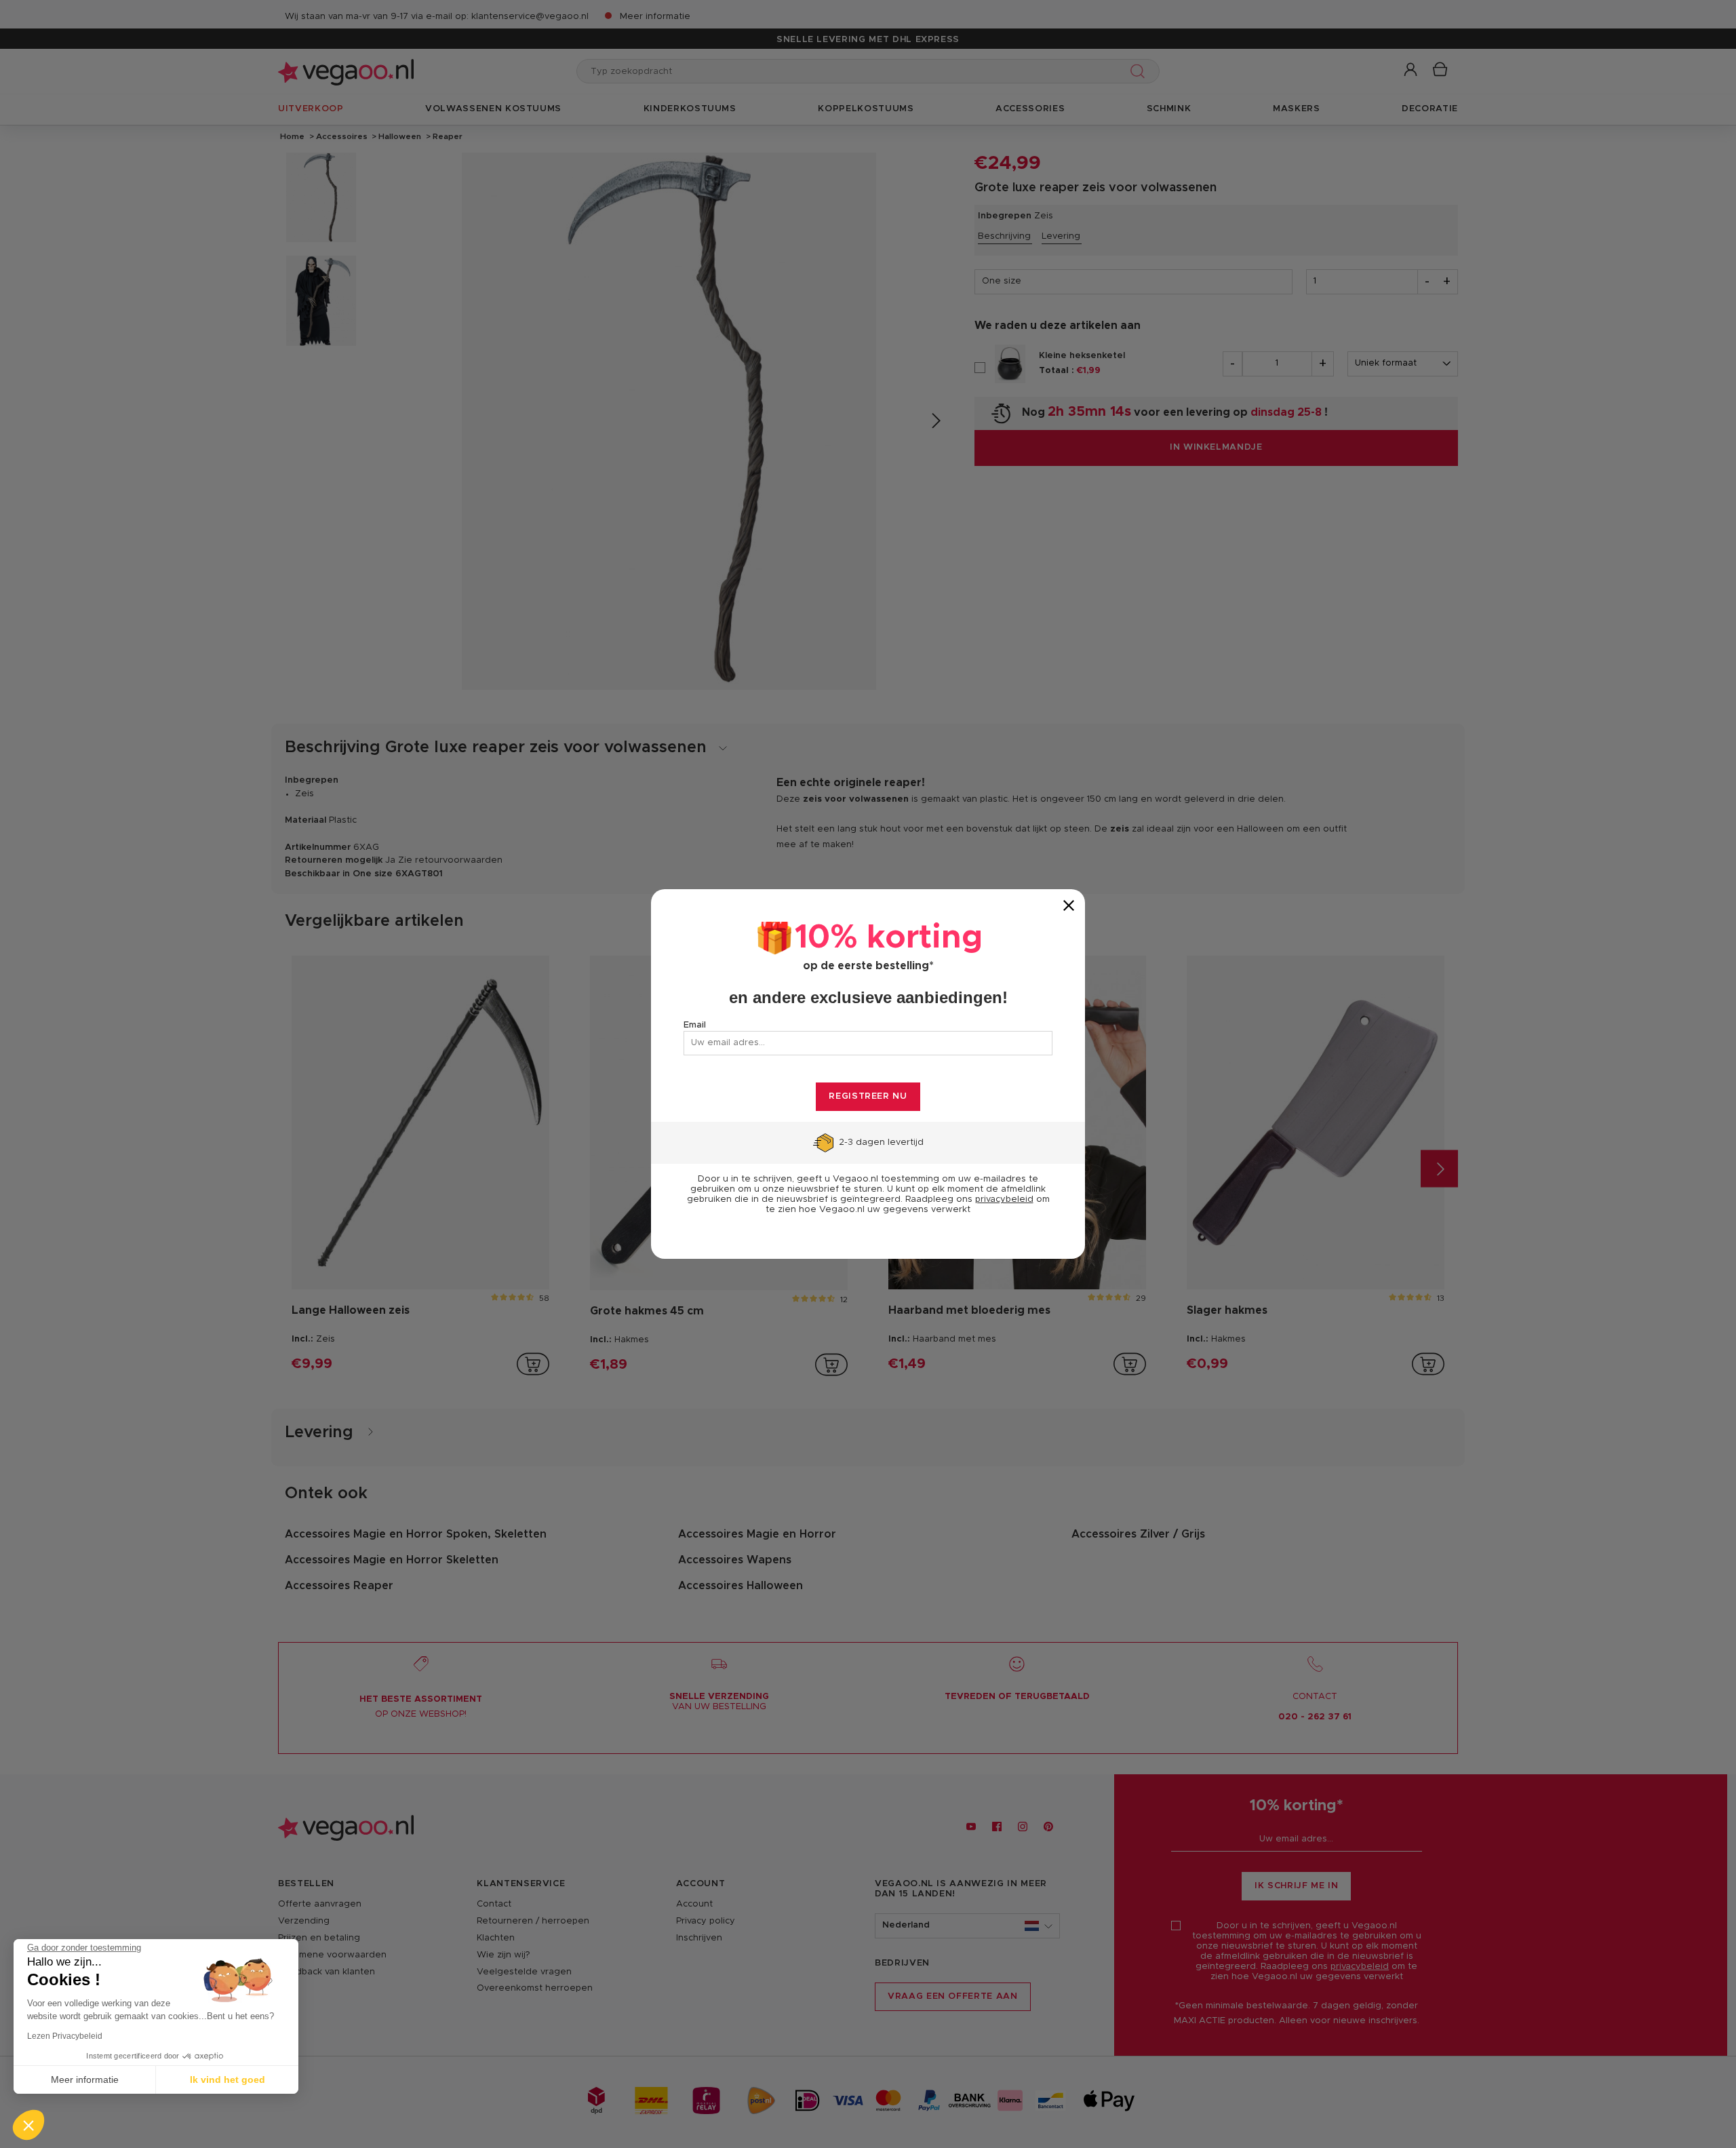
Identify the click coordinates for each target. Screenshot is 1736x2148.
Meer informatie (85, 2079)
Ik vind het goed (228, 2079)
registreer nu (868, 1096)
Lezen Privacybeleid (65, 2036)
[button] (28, 2125)
